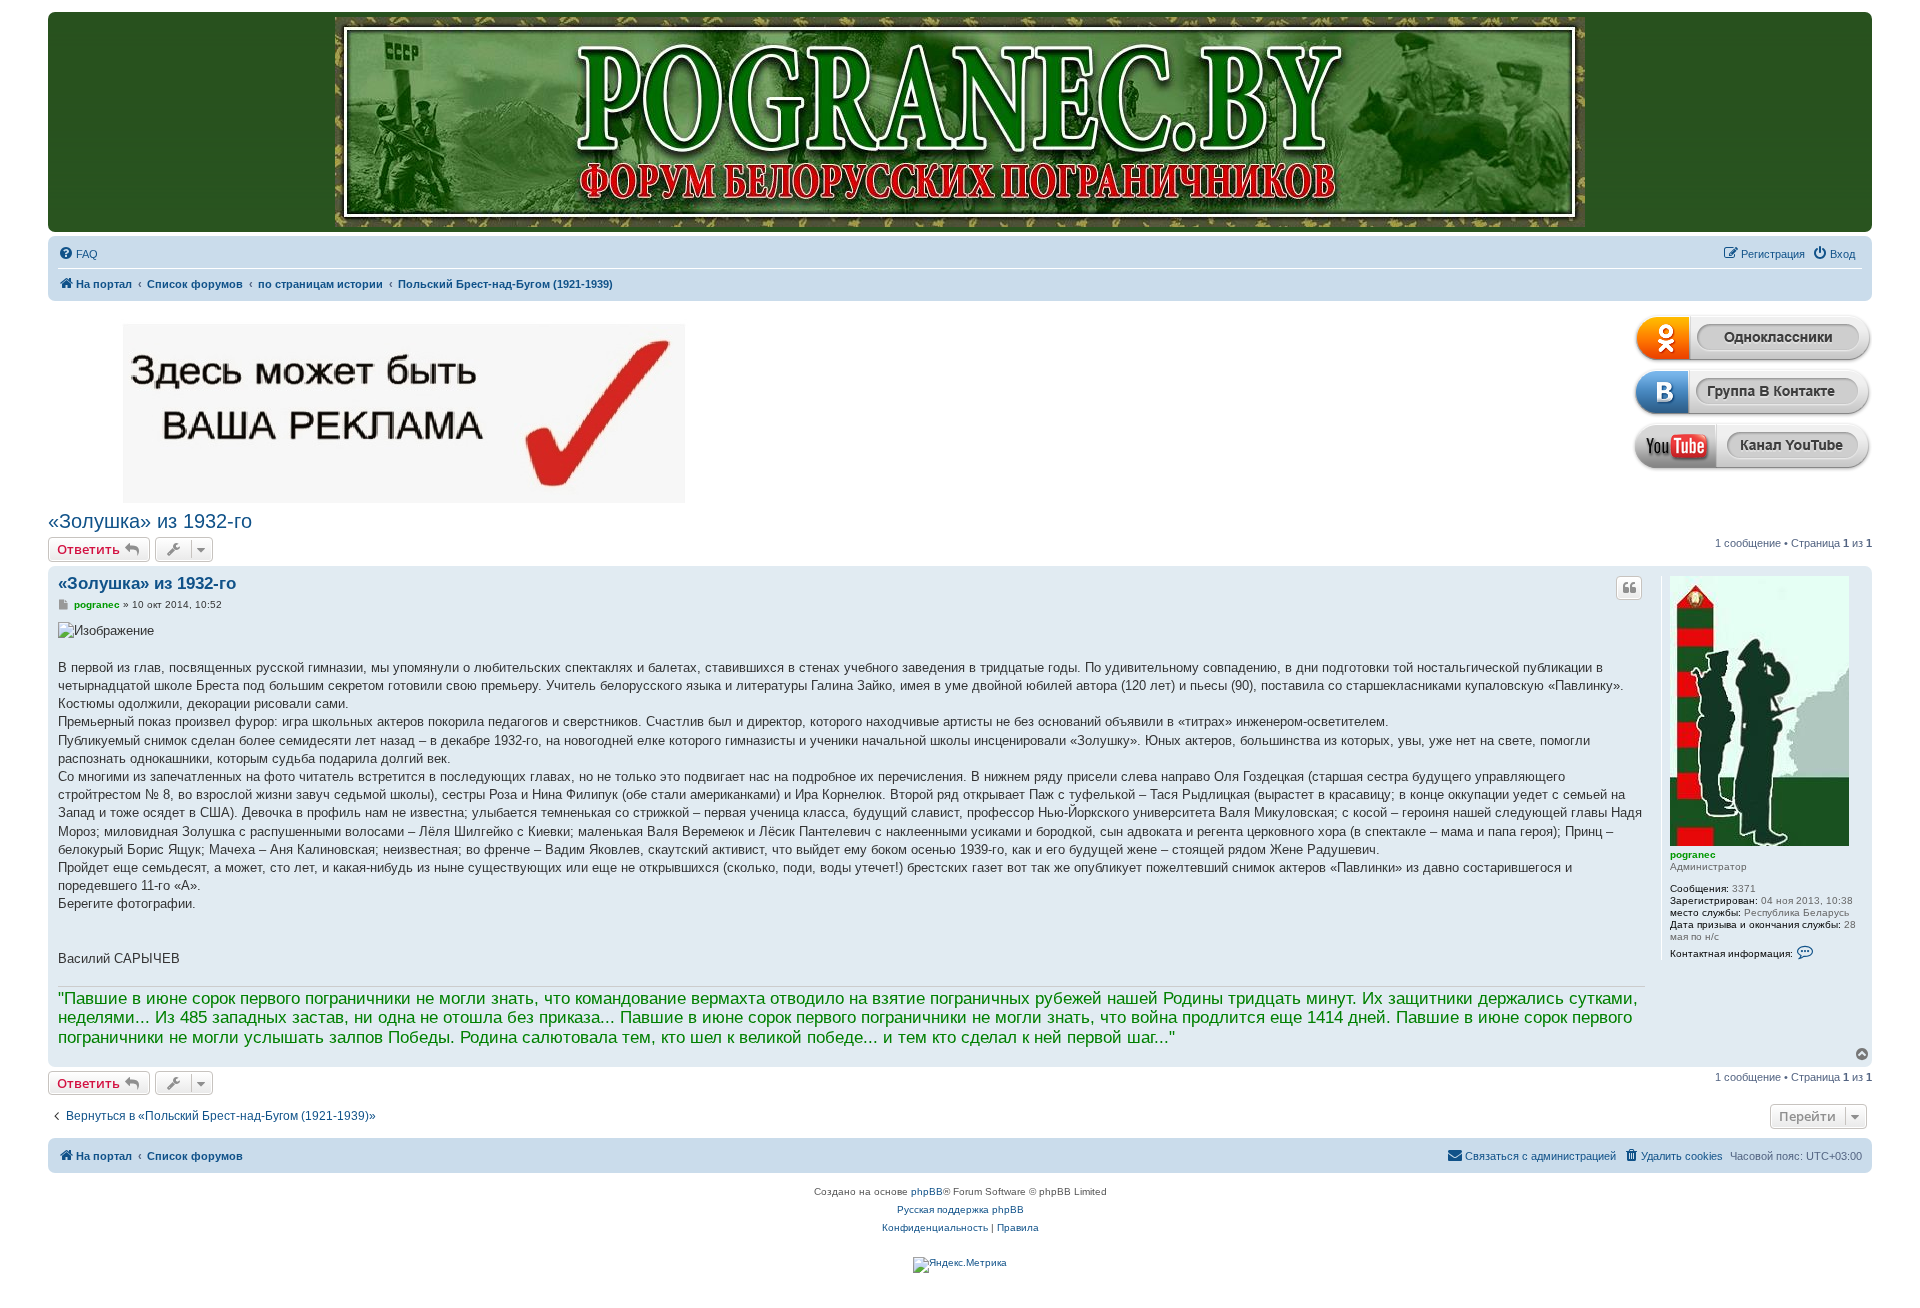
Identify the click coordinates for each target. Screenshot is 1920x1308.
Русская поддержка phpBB (960, 1209)
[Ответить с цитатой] (1629, 588)
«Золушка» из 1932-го (150, 521)
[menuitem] (78, 254)
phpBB (927, 1191)
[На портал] (960, 122)
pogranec (1693, 854)
